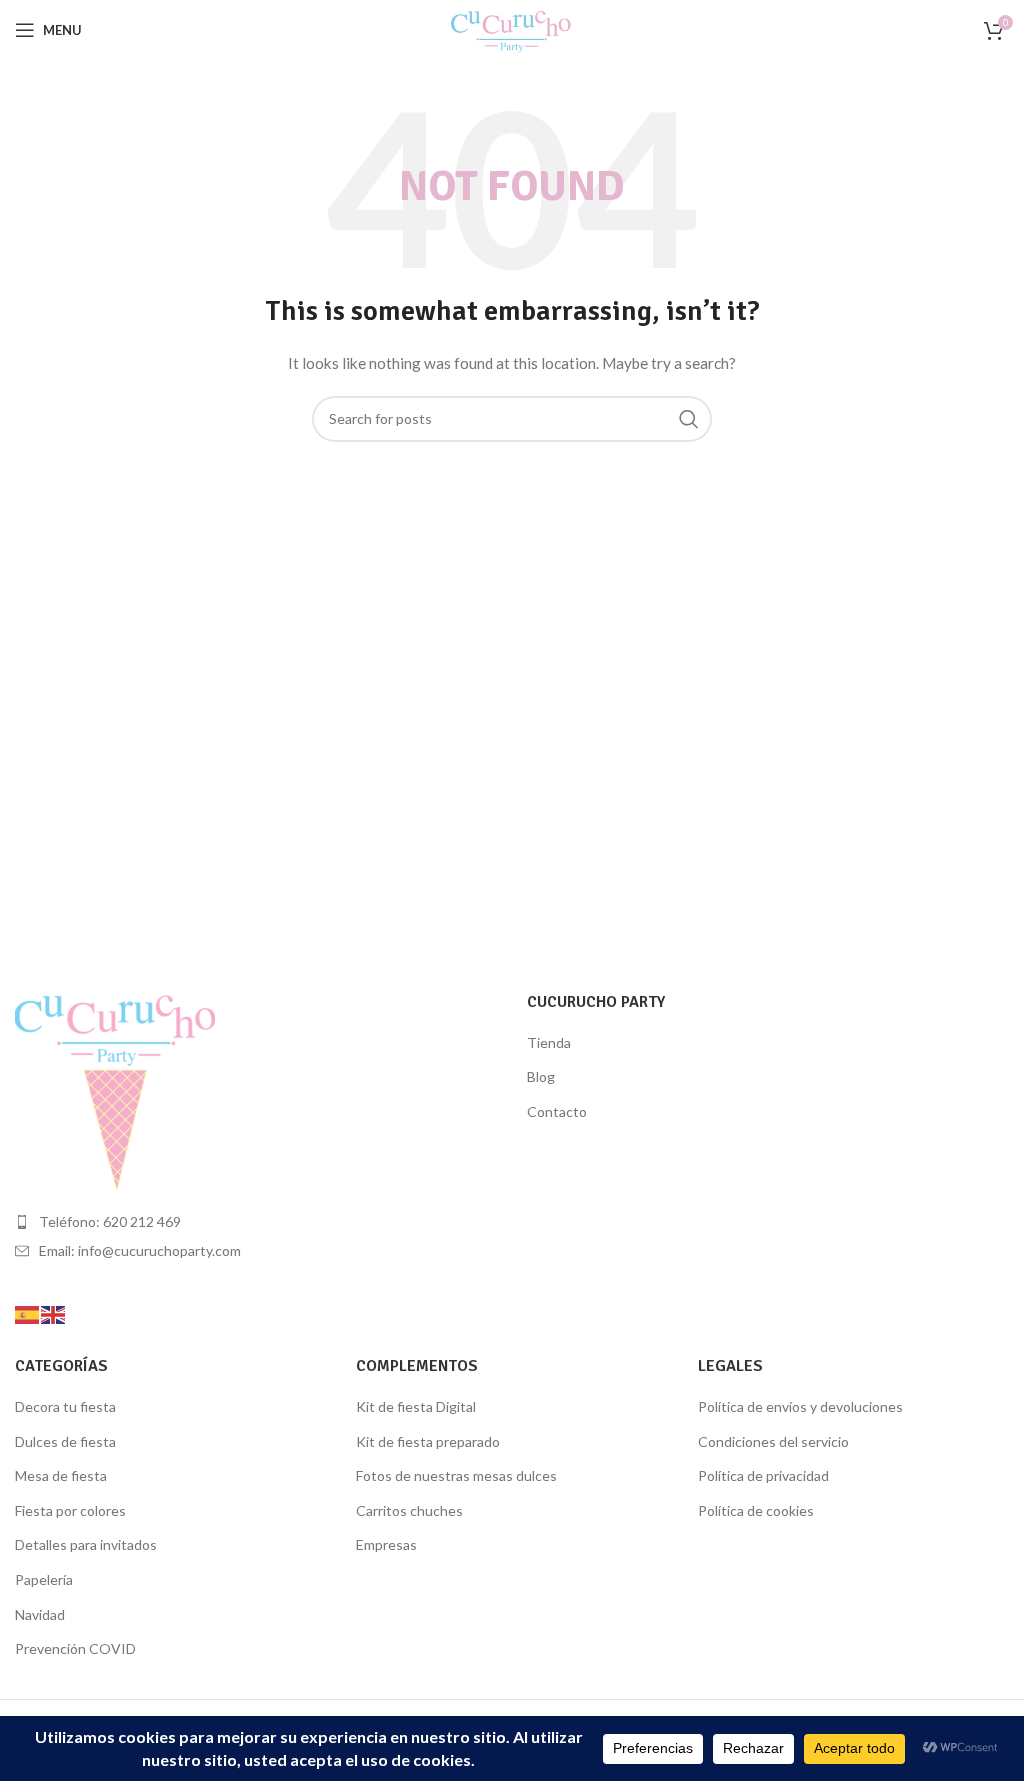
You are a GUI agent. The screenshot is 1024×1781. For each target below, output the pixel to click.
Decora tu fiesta (65, 1406)
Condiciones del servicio (773, 1441)
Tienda (549, 1042)
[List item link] (256, 1222)
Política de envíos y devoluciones (800, 1406)
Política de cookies (756, 1510)
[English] (54, 1312)
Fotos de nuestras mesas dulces (456, 1475)
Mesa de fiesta (61, 1475)
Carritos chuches (409, 1510)
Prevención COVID (75, 1648)
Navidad (40, 1614)
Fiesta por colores (70, 1510)
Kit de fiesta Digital (416, 1406)
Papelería (44, 1579)
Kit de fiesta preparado (428, 1441)
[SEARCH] (689, 419)
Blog (541, 1076)
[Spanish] (28, 1312)
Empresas (386, 1544)
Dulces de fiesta (65, 1441)
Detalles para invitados (86, 1544)
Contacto (557, 1111)
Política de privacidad (763, 1475)
